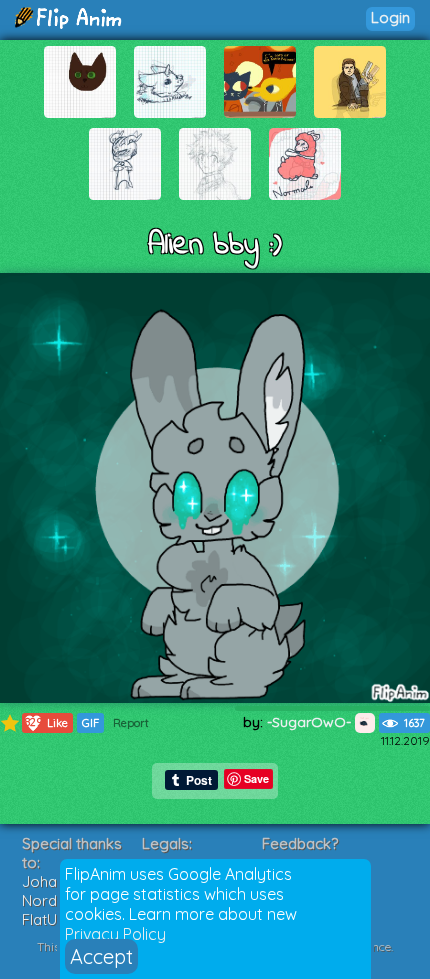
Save (256, 778)
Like (47, 722)
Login (390, 17)
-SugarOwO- (311, 722)
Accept (101, 956)
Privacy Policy (115, 934)
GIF (90, 723)
